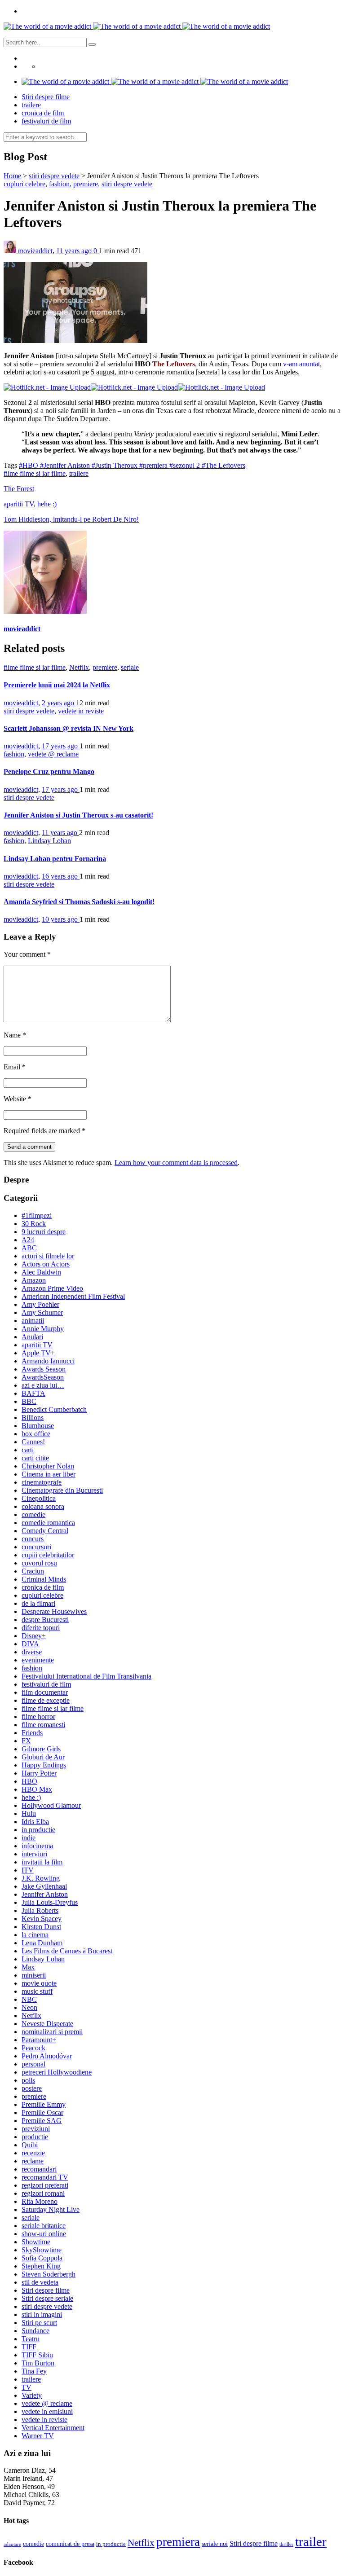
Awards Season (44, 1369)
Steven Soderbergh (49, 2274)
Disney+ (34, 1636)
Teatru (31, 2339)
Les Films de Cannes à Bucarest (67, 1951)
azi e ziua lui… (43, 1385)
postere (32, 2088)
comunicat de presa (70, 2544)
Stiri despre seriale (47, 2298)
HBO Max (37, 1789)
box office (36, 1434)
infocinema (37, 1846)
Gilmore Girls (41, 1749)
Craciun (33, 1571)
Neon (29, 2007)
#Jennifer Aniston (66, 465)
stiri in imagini (42, 2314)
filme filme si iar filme (35, 473)
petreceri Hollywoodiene (57, 2072)
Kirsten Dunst (41, 1927)
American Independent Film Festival (73, 1296)
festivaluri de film (46, 121)
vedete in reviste (81, 711)
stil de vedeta (40, 2282)
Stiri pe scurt (39, 2323)
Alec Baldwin (41, 1272)
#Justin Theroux (115, 465)
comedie (33, 1514)
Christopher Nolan (48, 1466)
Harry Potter (39, 1773)
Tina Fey (34, 2371)
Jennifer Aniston (45, 1894)
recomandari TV (45, 2177)
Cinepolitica (39, 1498)
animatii (33, 1321)
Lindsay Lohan (49, 841)
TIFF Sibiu (37, 2355)
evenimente (38, 1660)
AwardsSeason (43, 1377)
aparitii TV (19, 504)
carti (28, 1450)
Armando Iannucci (48, 1361)
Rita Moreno (40, 2201)
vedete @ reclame (53, 754)
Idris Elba (35, 1822)
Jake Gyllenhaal (44, 1886)
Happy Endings (44, 1765)
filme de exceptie (46, 1700)
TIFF (29, 2347)
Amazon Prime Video (52, 1288)
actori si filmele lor (48, 1256)
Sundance (35, 2331)
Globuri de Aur (43, 1757)
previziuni (36, 2129)
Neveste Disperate (47, 2024)
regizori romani (43, 2193)
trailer (311, 2541)
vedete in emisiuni (47, 2411)
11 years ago (75, 251)
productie (35, 2137)
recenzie (33, 2153)
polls (28, 2080)
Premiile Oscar (42, 2112)
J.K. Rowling (41, 1878)
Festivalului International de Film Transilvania (86, 1676)
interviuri (34, 1854)
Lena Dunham (42, 1943)
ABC (29, 1248)
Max (28, 1967)
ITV (28, 1870)
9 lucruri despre (44, 1232)
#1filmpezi (37, 1215)
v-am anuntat (301, 364)
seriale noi (215, 2544)
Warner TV (38, 2436)
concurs (33, 1539)
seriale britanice (44, 2226)
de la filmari (38, 1603)
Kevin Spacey (42, 1919)
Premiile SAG (42, 2121)
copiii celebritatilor (48, 1555)
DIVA (30, 1644)
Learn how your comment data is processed (176, 1163)
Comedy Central (45, 1531)
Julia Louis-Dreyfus (50, 1902)
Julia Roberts (40, 1910)
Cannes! (33, 1442)
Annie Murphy (43, 1329)
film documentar (45, 1692)
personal (33, 2064)
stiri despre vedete (54, 176)
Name (15, 1035)
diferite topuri (41, 1628)
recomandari (39, 2169)
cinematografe (42, 1482)
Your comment (27, 954)
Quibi (30, 2145)
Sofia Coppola (42, 2258)
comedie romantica (48, 1523)
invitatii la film (42, 1862)
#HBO (29, 465)
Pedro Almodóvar (47, 2056)
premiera (178, 2542)
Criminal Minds (44, 1579)
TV (27, 2387)
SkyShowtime (42, 2250)
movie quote (39, 1983)
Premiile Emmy (44, 2104)
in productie (38, 1830)
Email (15, 1067)
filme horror (38, 1717)
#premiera (154, 465)
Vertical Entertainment (53, 2428)
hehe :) (47, 504)
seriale (130, 667)
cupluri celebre (24, 184)
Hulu (29, 1813)
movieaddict (35, 251)
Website (18, 1099)
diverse (32, 1652)
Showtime (36, 2242)
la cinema (35, 1935)
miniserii (34, 1975)
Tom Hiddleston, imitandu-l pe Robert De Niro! (71, 519)
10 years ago (61, 919)
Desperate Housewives (54, 1611)
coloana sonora (43, 1506)
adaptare (12, 2544)
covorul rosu (39, 1563)
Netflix (79, 667)
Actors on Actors (46, 1264)
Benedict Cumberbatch (54, 1409)
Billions (33, 1418)
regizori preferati (45, 2185)
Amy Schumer (42, 1312)
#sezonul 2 (186, 465)
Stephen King (41, 2266)
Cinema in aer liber (49, 1474)
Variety (32, 2395)
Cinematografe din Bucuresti (62, 1490)
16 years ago (61, 876)
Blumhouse (38, 1426)
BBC (29, 1401)
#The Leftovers (223, 465)
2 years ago (59, 703)
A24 (28, 1240)
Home (12, 176)
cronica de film (43, 113)
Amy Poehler (40, 1304)
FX (26, 1741)
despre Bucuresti (45, 1620)
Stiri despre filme (46, 97)
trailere (31, 105)
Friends (32, 1733)
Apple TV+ (38, 1353)
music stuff (37, 1991)
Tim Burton (38, 2363)
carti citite (35, 1458)
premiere (86, 184)
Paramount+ (39, 2040)
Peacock (33, 2048)
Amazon (34, 1280)
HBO (29, 1781)
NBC (29, 1999)
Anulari (32, 1337)
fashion (59, 184)
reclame (33, 2161)
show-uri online (44, 2234)
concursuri (36, 1547)
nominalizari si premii (52, 2032)
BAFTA (33, 1393)
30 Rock (34, 1224)
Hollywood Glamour (51, 1805)
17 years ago (61, 746)
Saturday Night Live (51, 2209)
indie (29, 1838)
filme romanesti (43, 1725)
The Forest (19, 489)
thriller (286, 2544)
